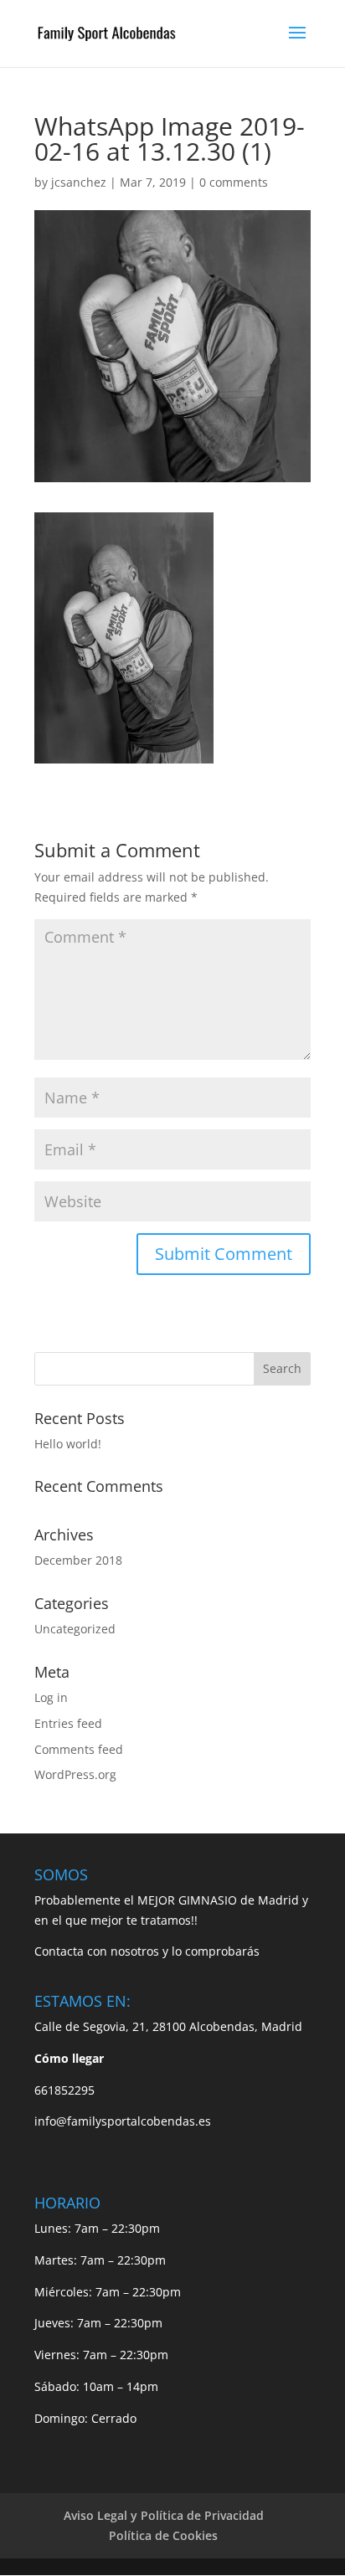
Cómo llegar (69, 2058)
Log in (51, 1697)
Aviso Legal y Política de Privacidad (164, 2515)
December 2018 (78, 1560)
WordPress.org (75, 1774)
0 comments (234, 182)
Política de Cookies (163, 2535)
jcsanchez (79, 182)
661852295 (64, 2090)
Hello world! (68, 1444)
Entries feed (68, 1723)
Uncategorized (75, 1629)
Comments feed (79, 1749)
